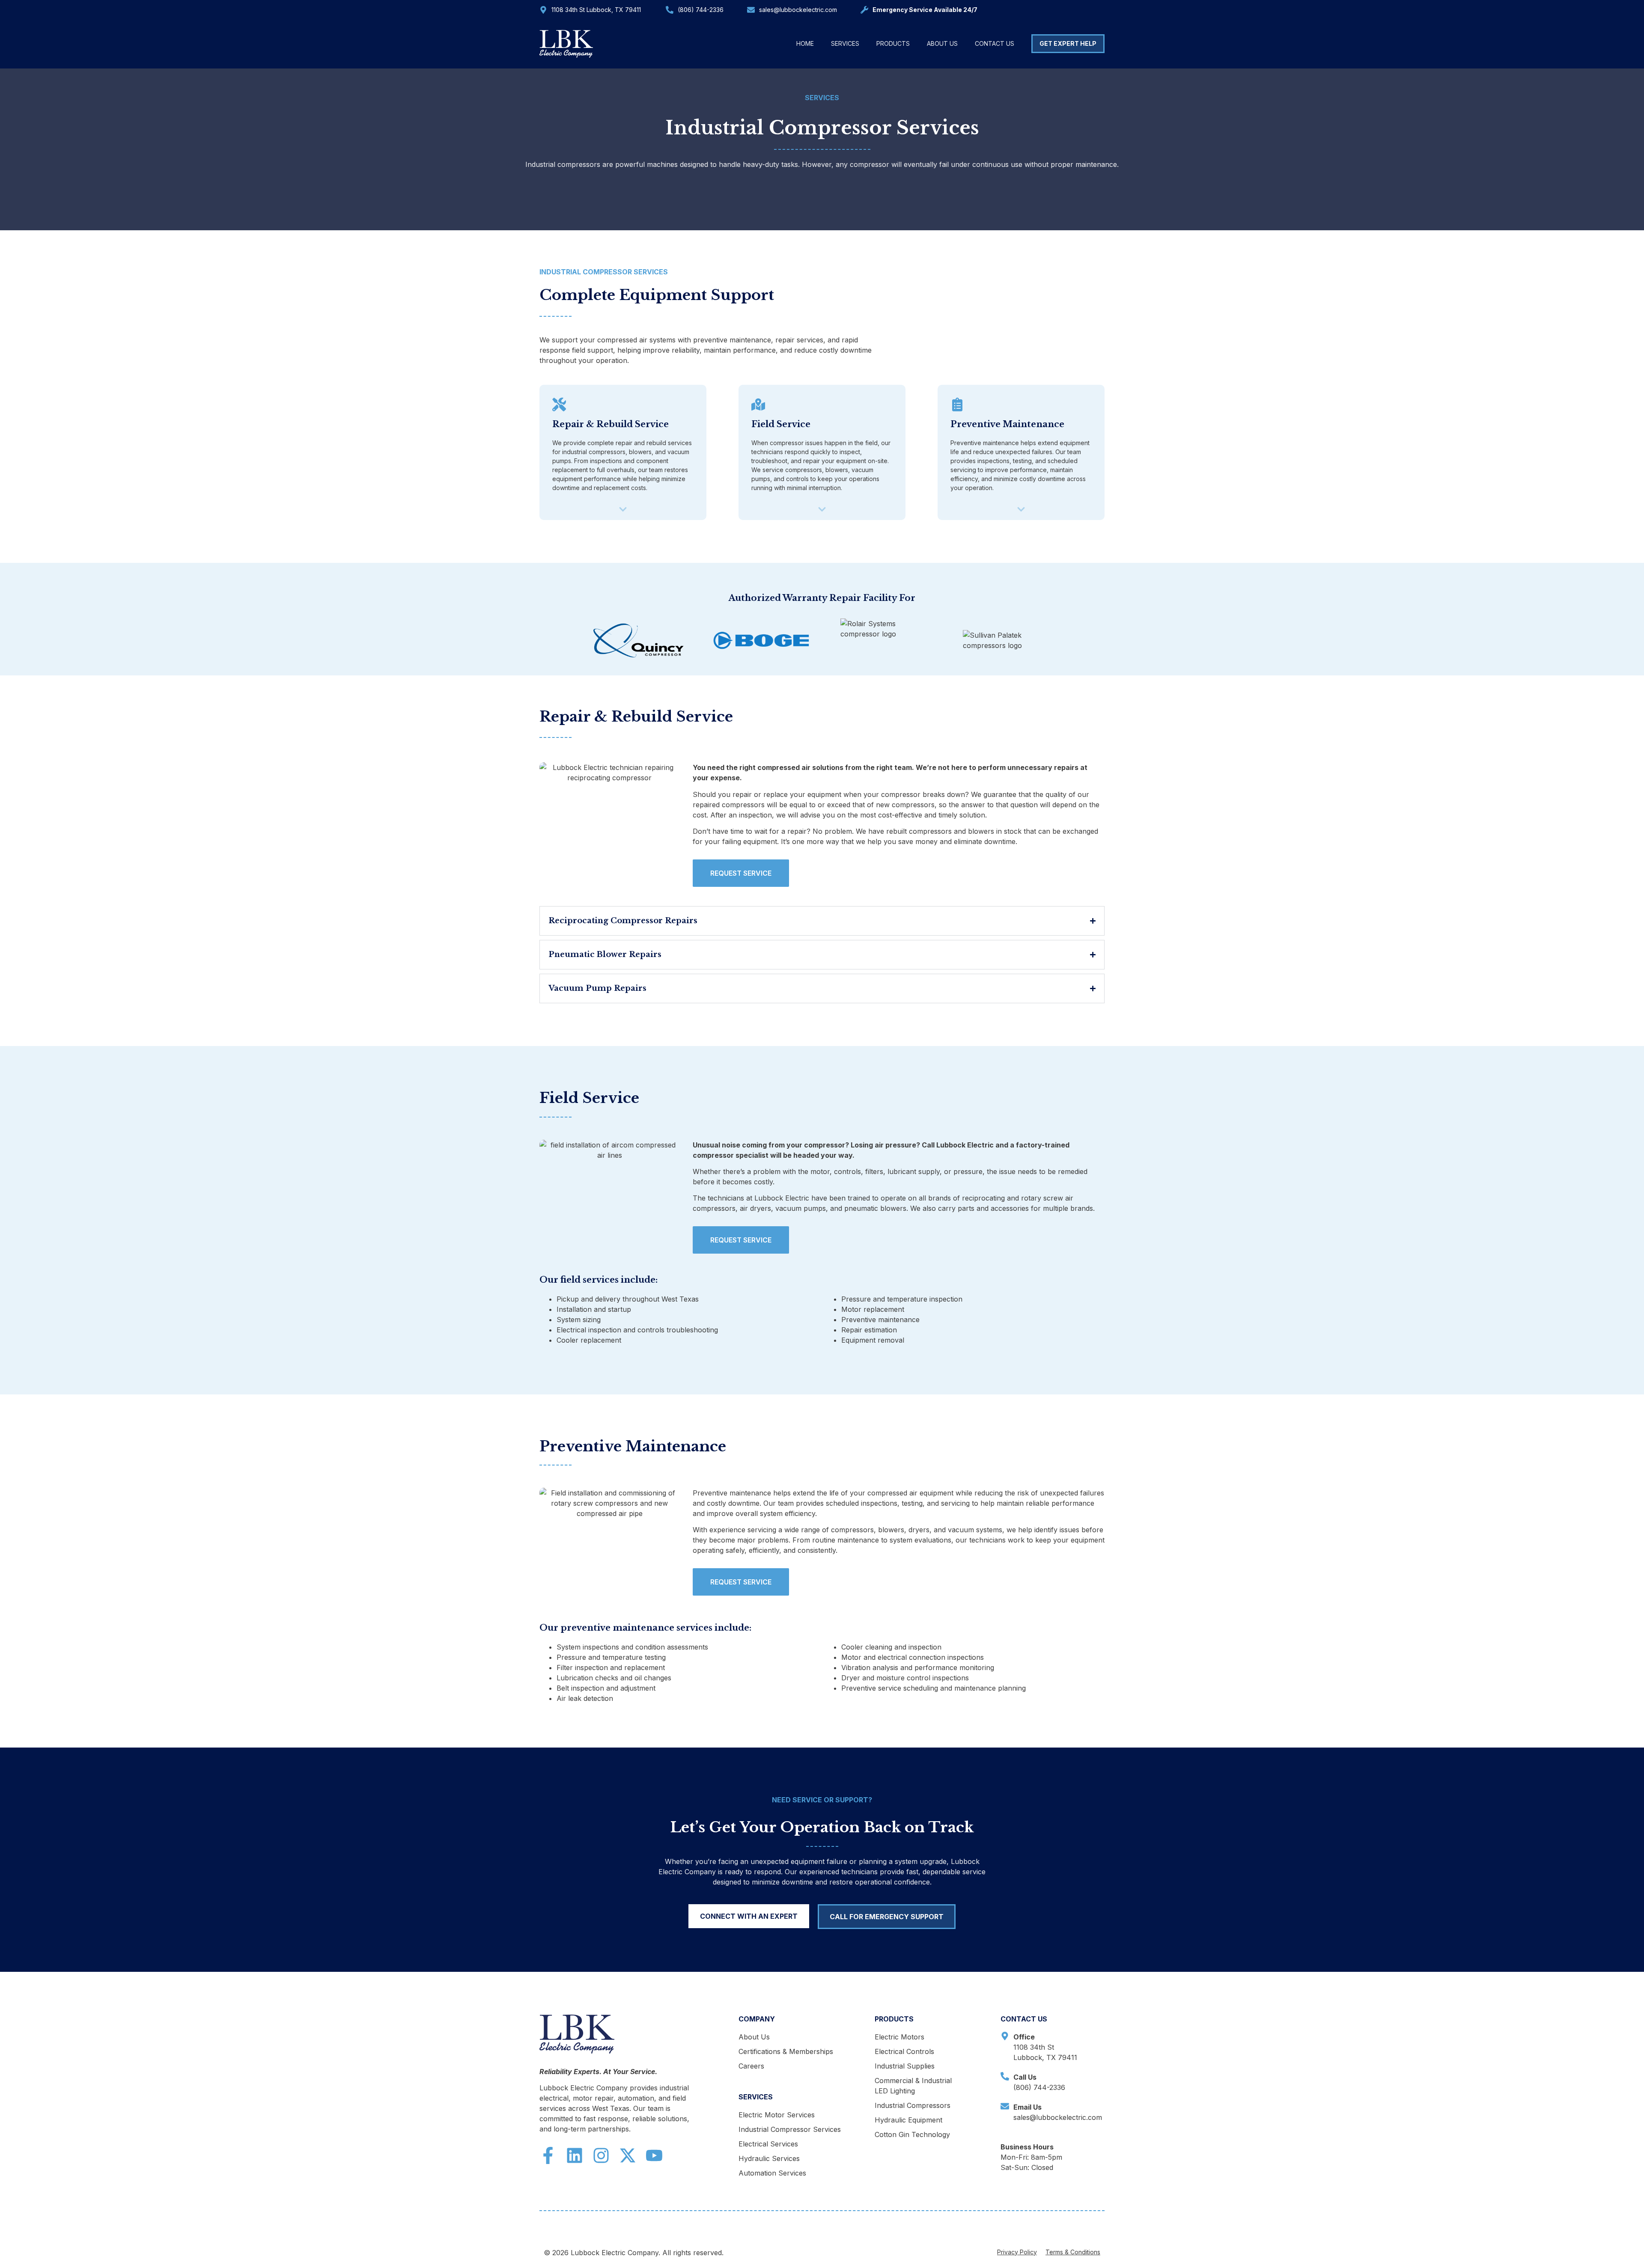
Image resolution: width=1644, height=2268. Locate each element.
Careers (751, 2066)
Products (893, 43)
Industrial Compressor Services (790, 2129)
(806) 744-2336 (701, 10)
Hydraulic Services (769, 2158)
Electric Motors (899, 2037)
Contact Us (995, 43)
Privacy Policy (1017, 2252)
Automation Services (772, 2173)
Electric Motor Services (777, 2115)
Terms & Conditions (1073, 2252)
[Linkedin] (575, 2155)
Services (845, 43)
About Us (942, 43)
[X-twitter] (628, 2155)
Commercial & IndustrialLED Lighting (913, 2086)
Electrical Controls (904, 2051)
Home (805, 43)
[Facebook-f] (548, 2155)
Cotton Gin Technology (912, 2134)
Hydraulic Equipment (908, 2120)
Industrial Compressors (913, 2105)
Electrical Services (768, 2144)
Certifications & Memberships (786, 2051)
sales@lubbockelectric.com (798, 10)
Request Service (741, 873)
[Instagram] (601, 2155)
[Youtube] (654, 2155)
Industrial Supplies (905, 2066)
